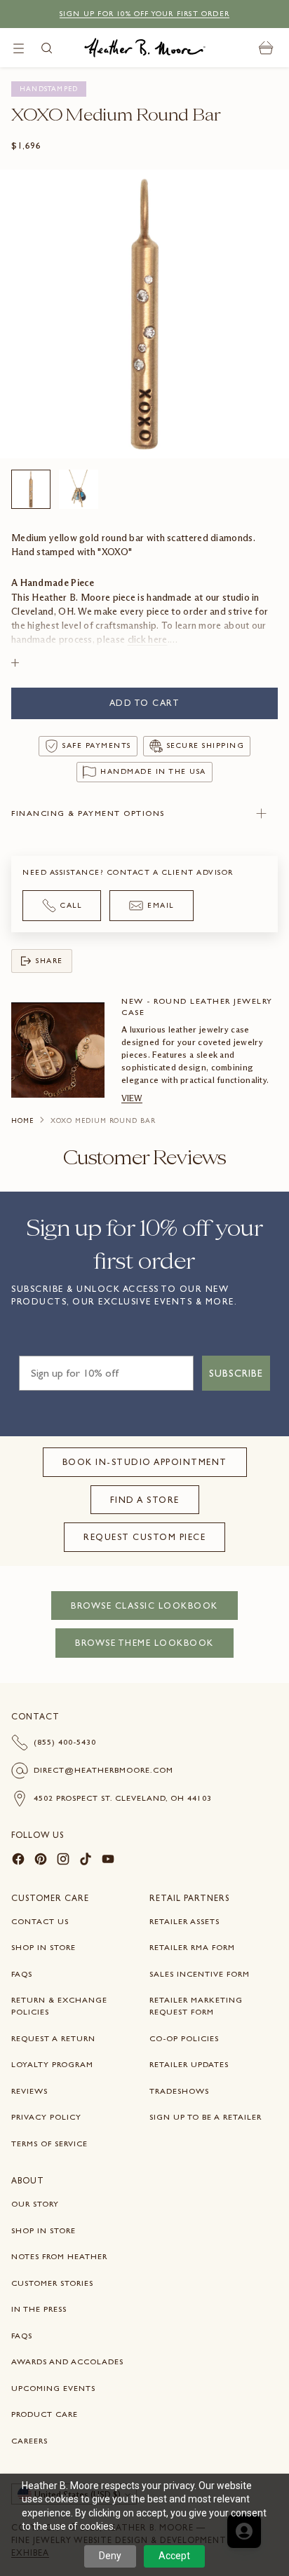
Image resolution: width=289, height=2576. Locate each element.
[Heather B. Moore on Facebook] (18, 1861)
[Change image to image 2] (79, 489)
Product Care (45, 2414)
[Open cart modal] (266, 48)
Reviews (29, 2091)
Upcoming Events (53, 2388)
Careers (29, 2441)
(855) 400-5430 (65, 1742)
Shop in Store (43, 1947)
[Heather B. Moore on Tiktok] (86, 1861)
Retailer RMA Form (192, 1947)
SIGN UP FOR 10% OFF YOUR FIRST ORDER (144, 14)
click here (148, 640)
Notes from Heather (59, 2256)
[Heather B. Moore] (145, 48)
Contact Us (40, 1921)
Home (22, 1121)
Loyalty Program (52, 2064)
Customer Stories (52, 2283)
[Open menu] (19, 48)
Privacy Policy (46, 2117)
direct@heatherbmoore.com (103, 1770)
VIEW (132, 1098)
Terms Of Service (49, 2144)
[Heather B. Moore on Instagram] (63, 1861)
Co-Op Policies (184, 2038)
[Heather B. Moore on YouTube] (108, 1861)
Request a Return (53, 2038)
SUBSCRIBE (236, 1373)
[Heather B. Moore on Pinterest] (41, 1861)
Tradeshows (179, 2091)
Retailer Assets (184, 1921)
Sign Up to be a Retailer (206, 2117)
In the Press (39, 2309)
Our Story (35, 2204)
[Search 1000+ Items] (47, 48)
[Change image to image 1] (31, 489)
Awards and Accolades (67, 2362)
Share (49, 961)
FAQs (22, 1974)
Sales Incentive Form (200, 1974)
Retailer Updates (189, 2064)
